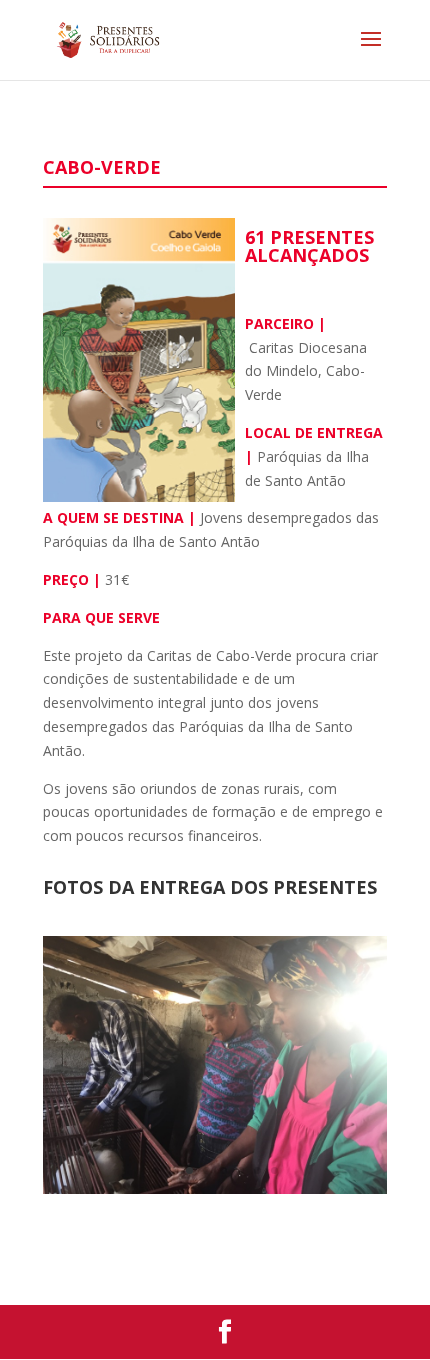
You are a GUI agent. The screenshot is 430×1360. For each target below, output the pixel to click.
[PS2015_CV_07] (215, 1188)
